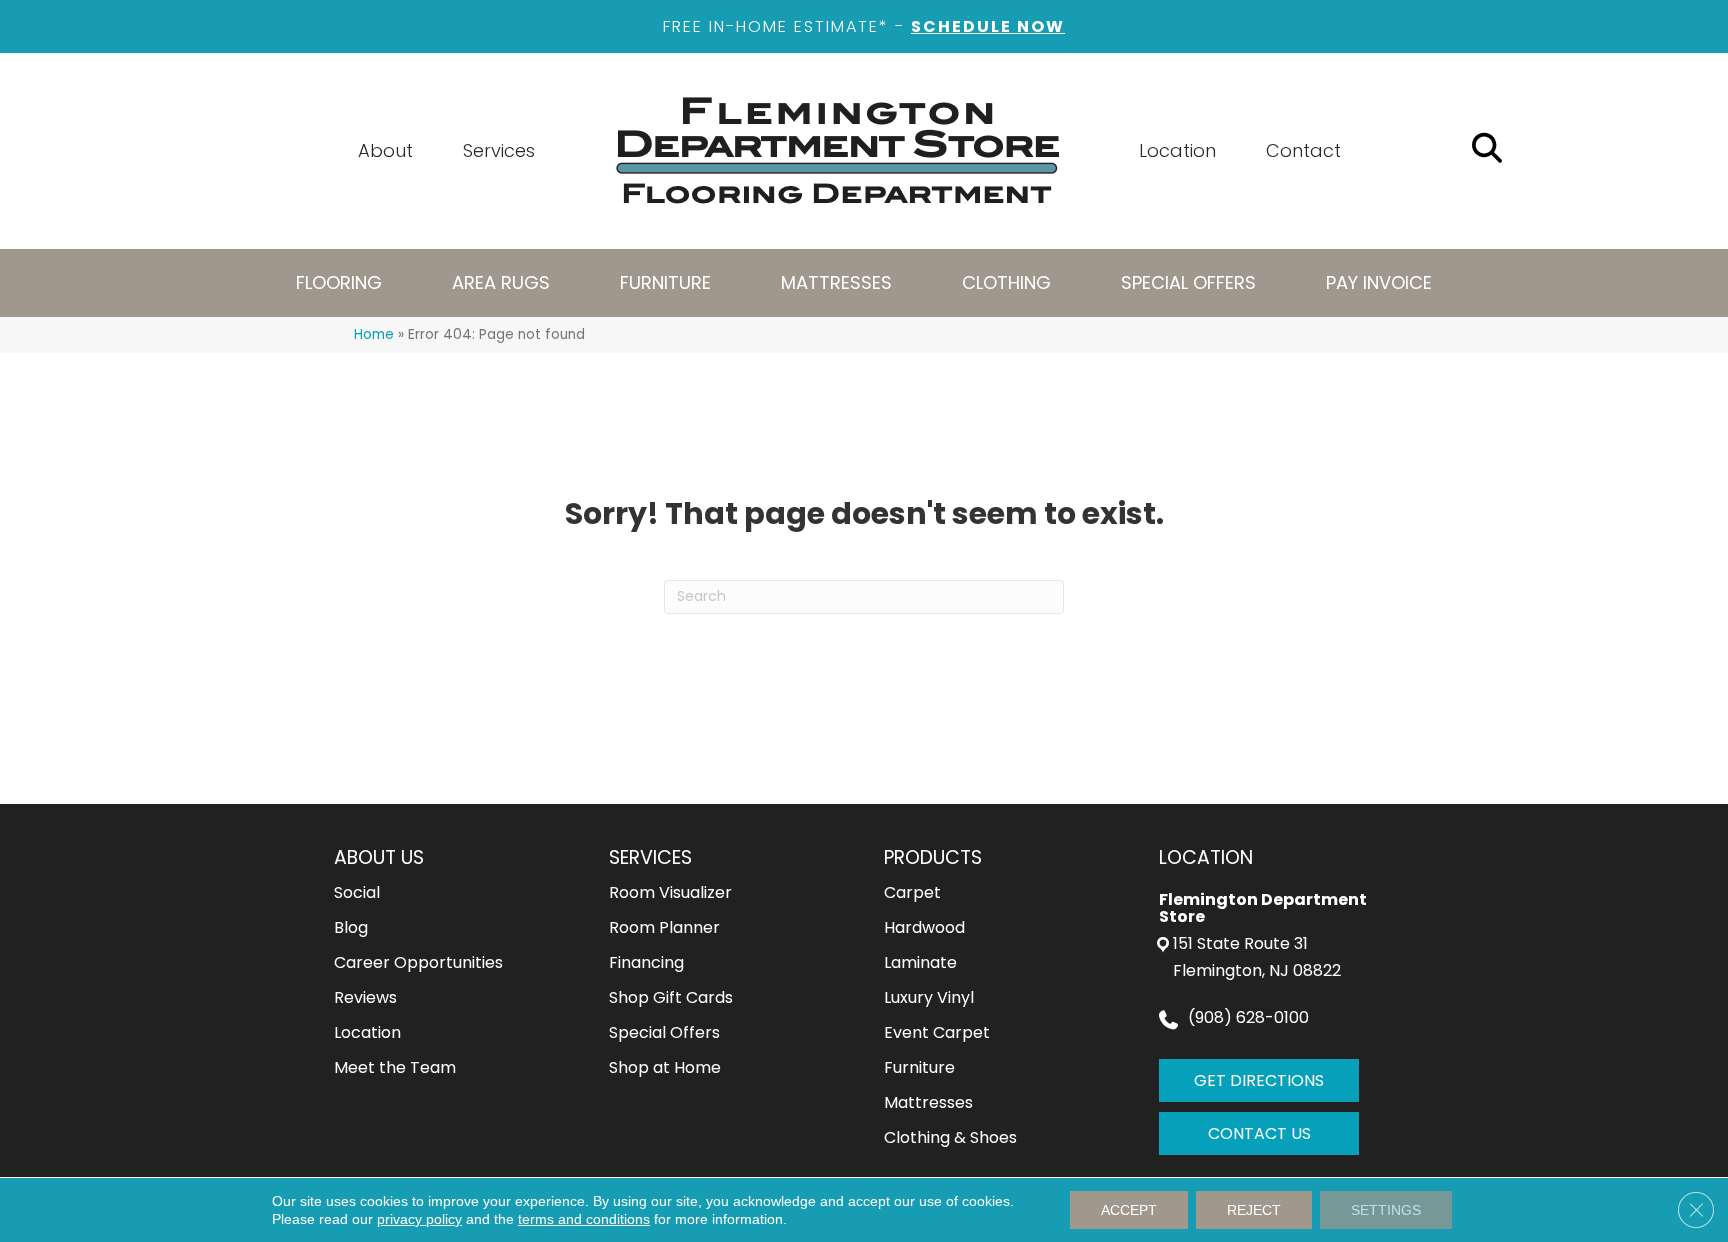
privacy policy (419, 1219)
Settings (1386, 1210)
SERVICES (650, 857)
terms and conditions (584, 1219)
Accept (1129, 1210)
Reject (1254, 1210)
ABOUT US (379, 857)
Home (374, 334)
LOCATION (1206, 857)
